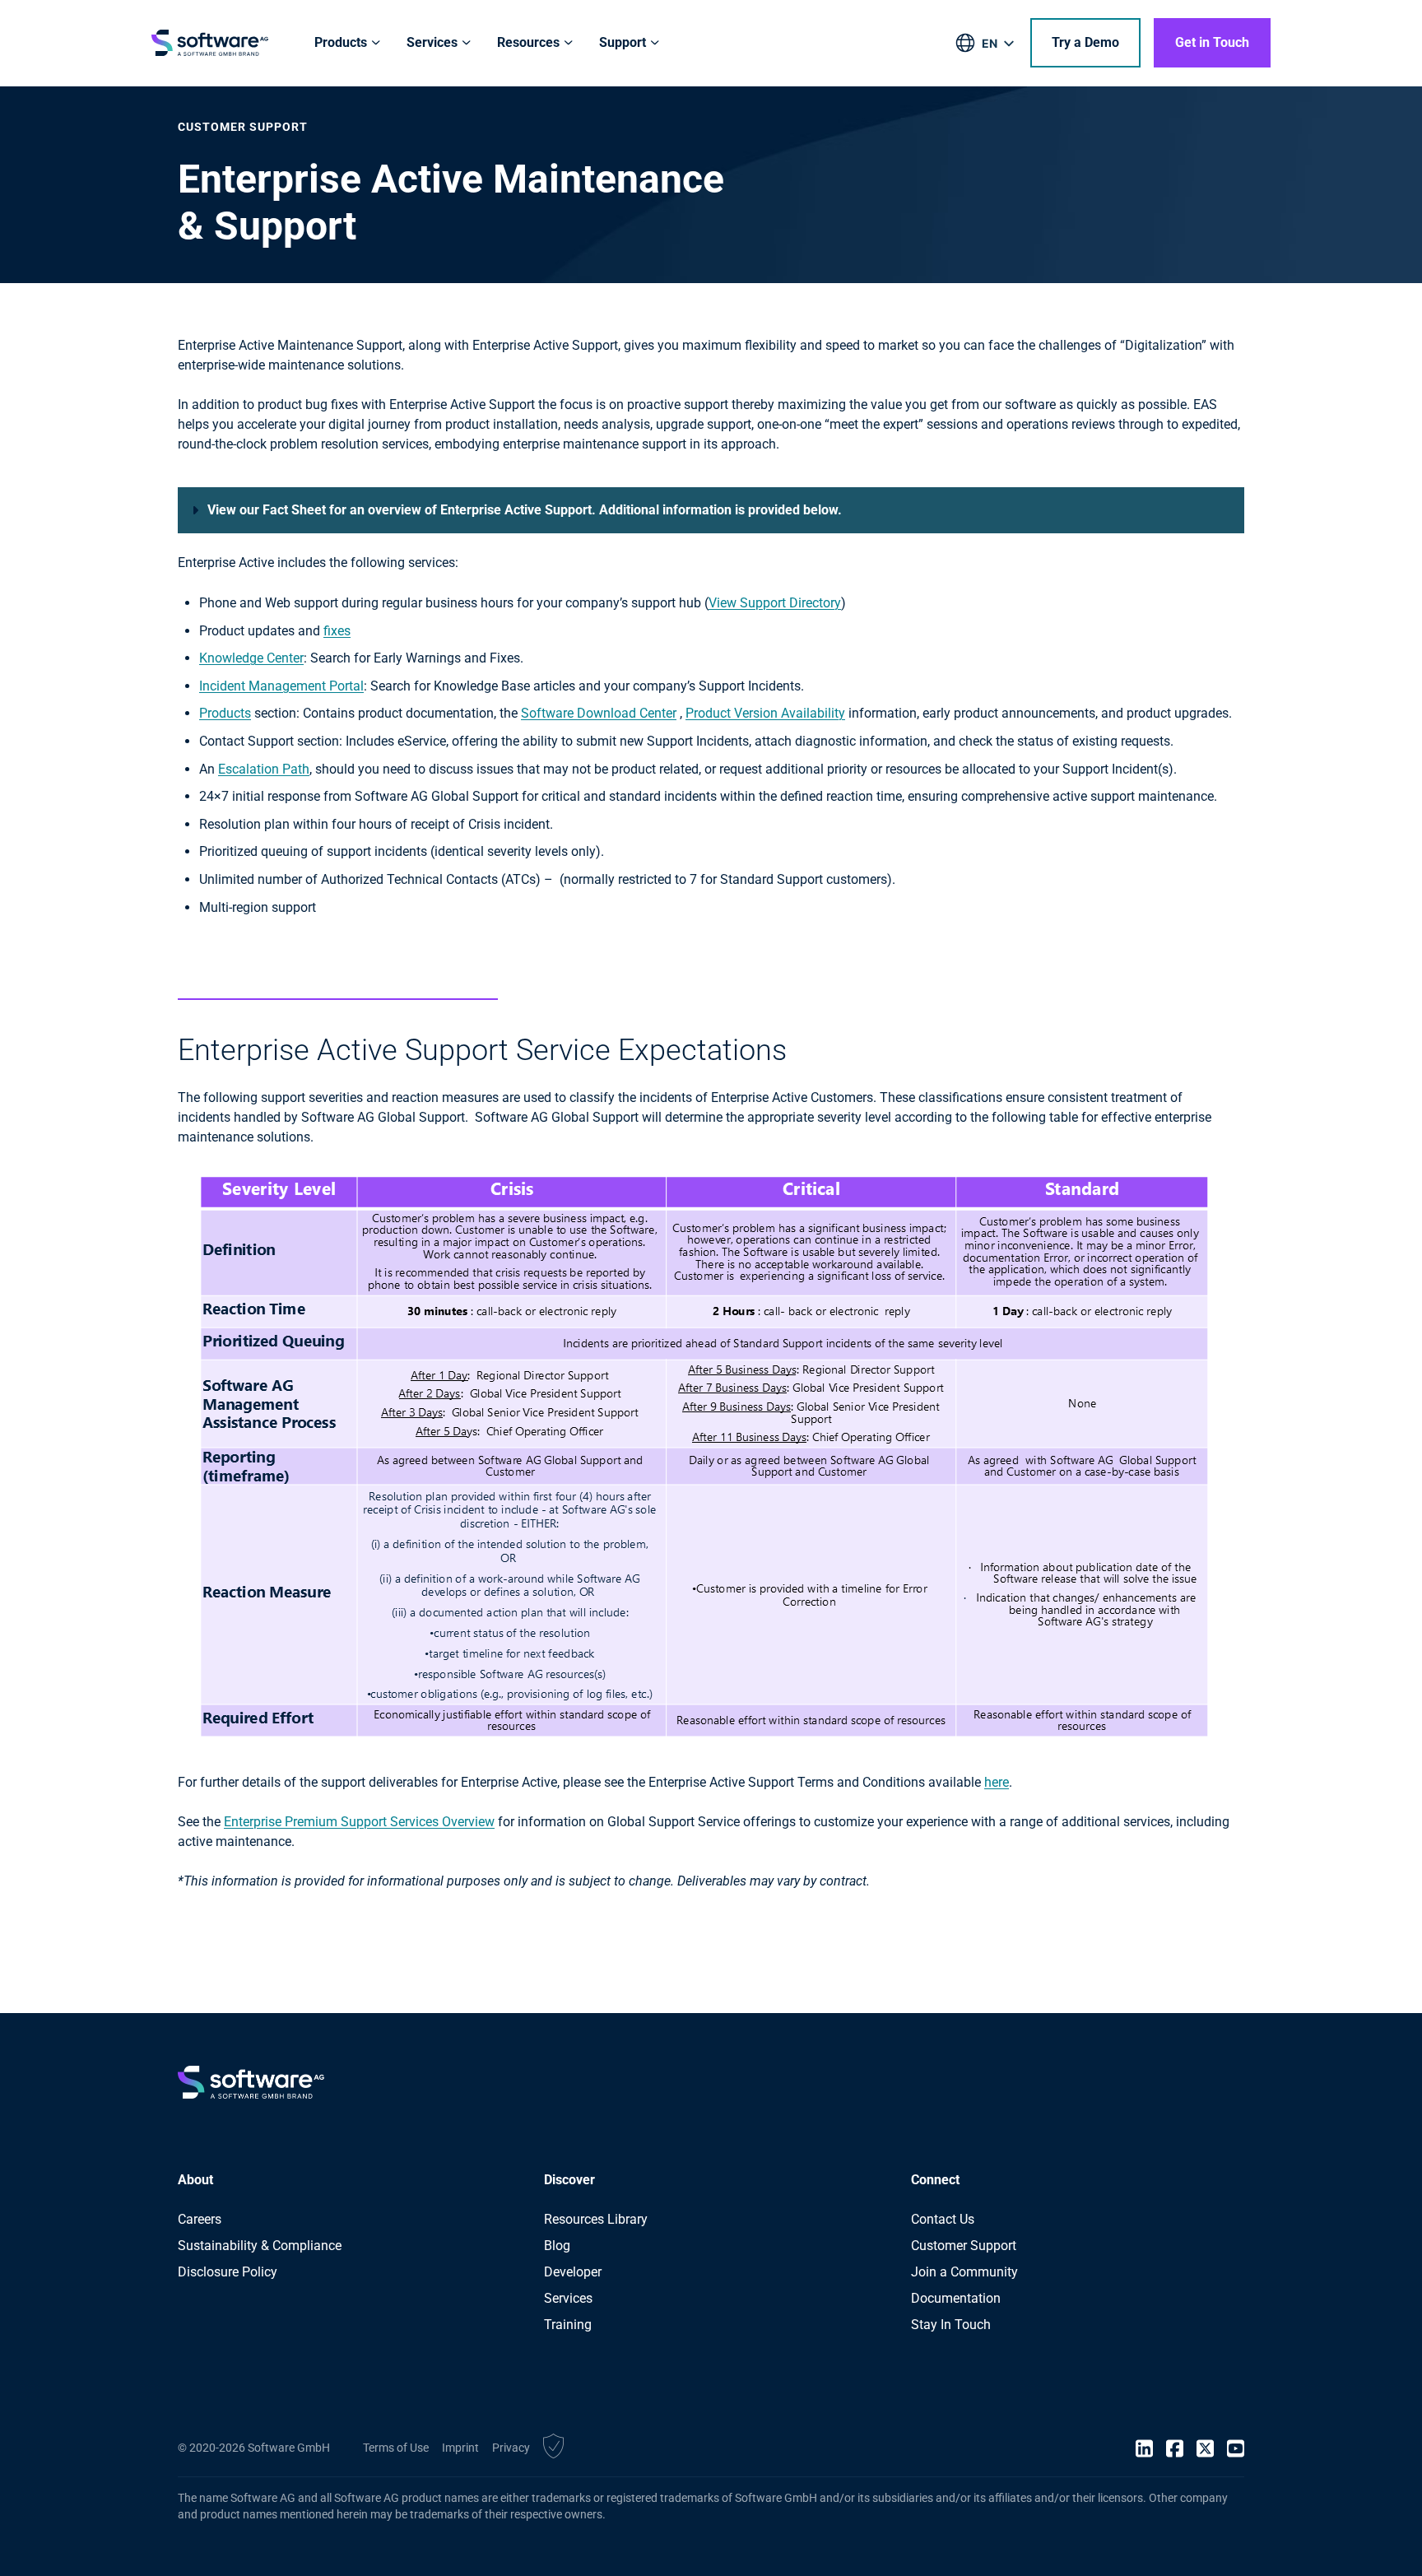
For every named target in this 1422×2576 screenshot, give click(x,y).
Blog (557, 2246)
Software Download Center (599, 713)
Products (225, 713)
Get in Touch (1212, 42)
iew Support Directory (779, 603)
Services (568, 2298)
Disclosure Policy (228, 2272)
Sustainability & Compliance (260, 2246)
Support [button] (623, 42)
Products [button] (341, 42)
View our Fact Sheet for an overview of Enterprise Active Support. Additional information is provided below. (525, 510)
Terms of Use (396, 2448)
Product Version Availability (765, 713)
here (997, 1782)
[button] (553, 2448)
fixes (337, 631)
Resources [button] (528, 42)
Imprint (460, 2448)
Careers (200, 2219)
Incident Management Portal (281, 686)
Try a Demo (1085, 42)
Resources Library (596, 2219)
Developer (573, 2272)
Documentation (956, 2298)
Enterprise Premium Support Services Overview (359, 1822)
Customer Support (964, 2246)
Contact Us (943, 2219)
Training (568, 2325)
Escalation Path (264, 769)
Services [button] (432, 42)
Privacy (511, 2448)
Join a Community (964, 2272)
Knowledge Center (251, 658)
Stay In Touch (951, 2325)
